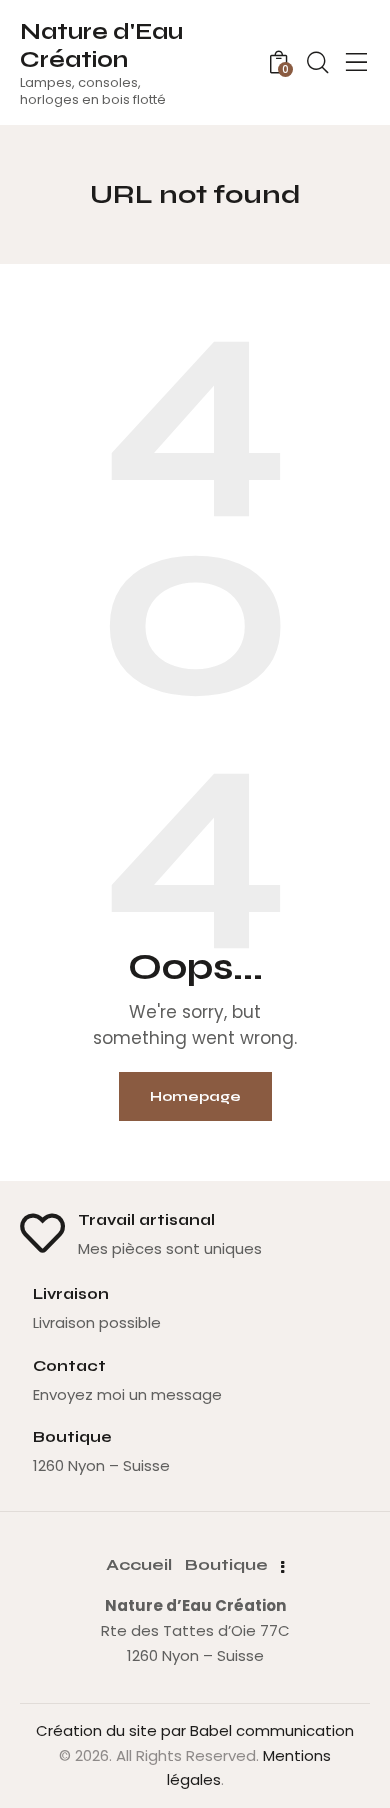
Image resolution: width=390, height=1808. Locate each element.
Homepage (195, 1096)
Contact (69, 1366)
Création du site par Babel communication (195, 1730)
